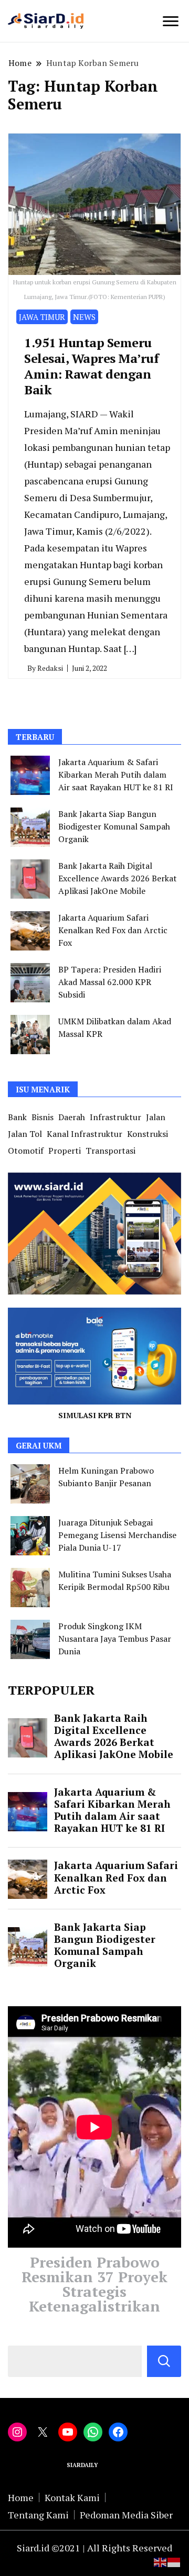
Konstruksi (148, 1134)
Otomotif (26, 1151)
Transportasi (111, 1151)
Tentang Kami (38, 2515)
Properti (65, 1151)
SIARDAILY (83, 2465)
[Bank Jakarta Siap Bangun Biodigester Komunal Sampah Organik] (30, 827)
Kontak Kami (72, 2497)
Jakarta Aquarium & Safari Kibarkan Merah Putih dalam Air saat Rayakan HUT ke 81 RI (116, 775)
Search (164, 2361)
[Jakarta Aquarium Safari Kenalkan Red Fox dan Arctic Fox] (30, 931)
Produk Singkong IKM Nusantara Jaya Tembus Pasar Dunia (115, 1639)
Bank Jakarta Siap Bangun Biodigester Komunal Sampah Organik (114, 826)
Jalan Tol (25, 1134)
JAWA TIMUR (42, 317)
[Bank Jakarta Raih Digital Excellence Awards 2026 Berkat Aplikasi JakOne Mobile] (30, 879)
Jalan (156, 1117)
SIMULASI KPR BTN (95, 1415)
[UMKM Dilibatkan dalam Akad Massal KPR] (30, 1035)
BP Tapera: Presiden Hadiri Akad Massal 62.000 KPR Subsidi (110, 982)
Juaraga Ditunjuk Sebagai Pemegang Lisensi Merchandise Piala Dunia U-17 (117, 1535)
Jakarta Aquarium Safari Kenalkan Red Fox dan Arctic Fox (113, 930)
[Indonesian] (174, 2561)
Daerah (72, 1117)
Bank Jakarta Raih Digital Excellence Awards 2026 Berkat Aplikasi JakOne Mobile (118, 878)
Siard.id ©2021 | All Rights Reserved (94, 2548)
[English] (161, 2561)
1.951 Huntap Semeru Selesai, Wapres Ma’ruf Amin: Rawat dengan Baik (91, 366)
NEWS (84, 317)
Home (21, 2497)
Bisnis (43, 1117)
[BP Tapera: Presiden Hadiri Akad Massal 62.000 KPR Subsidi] (30, 983)
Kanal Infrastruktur (85, 1134)
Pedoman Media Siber (126, 2515)
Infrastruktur (115, 1117)
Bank (17, 1117)
